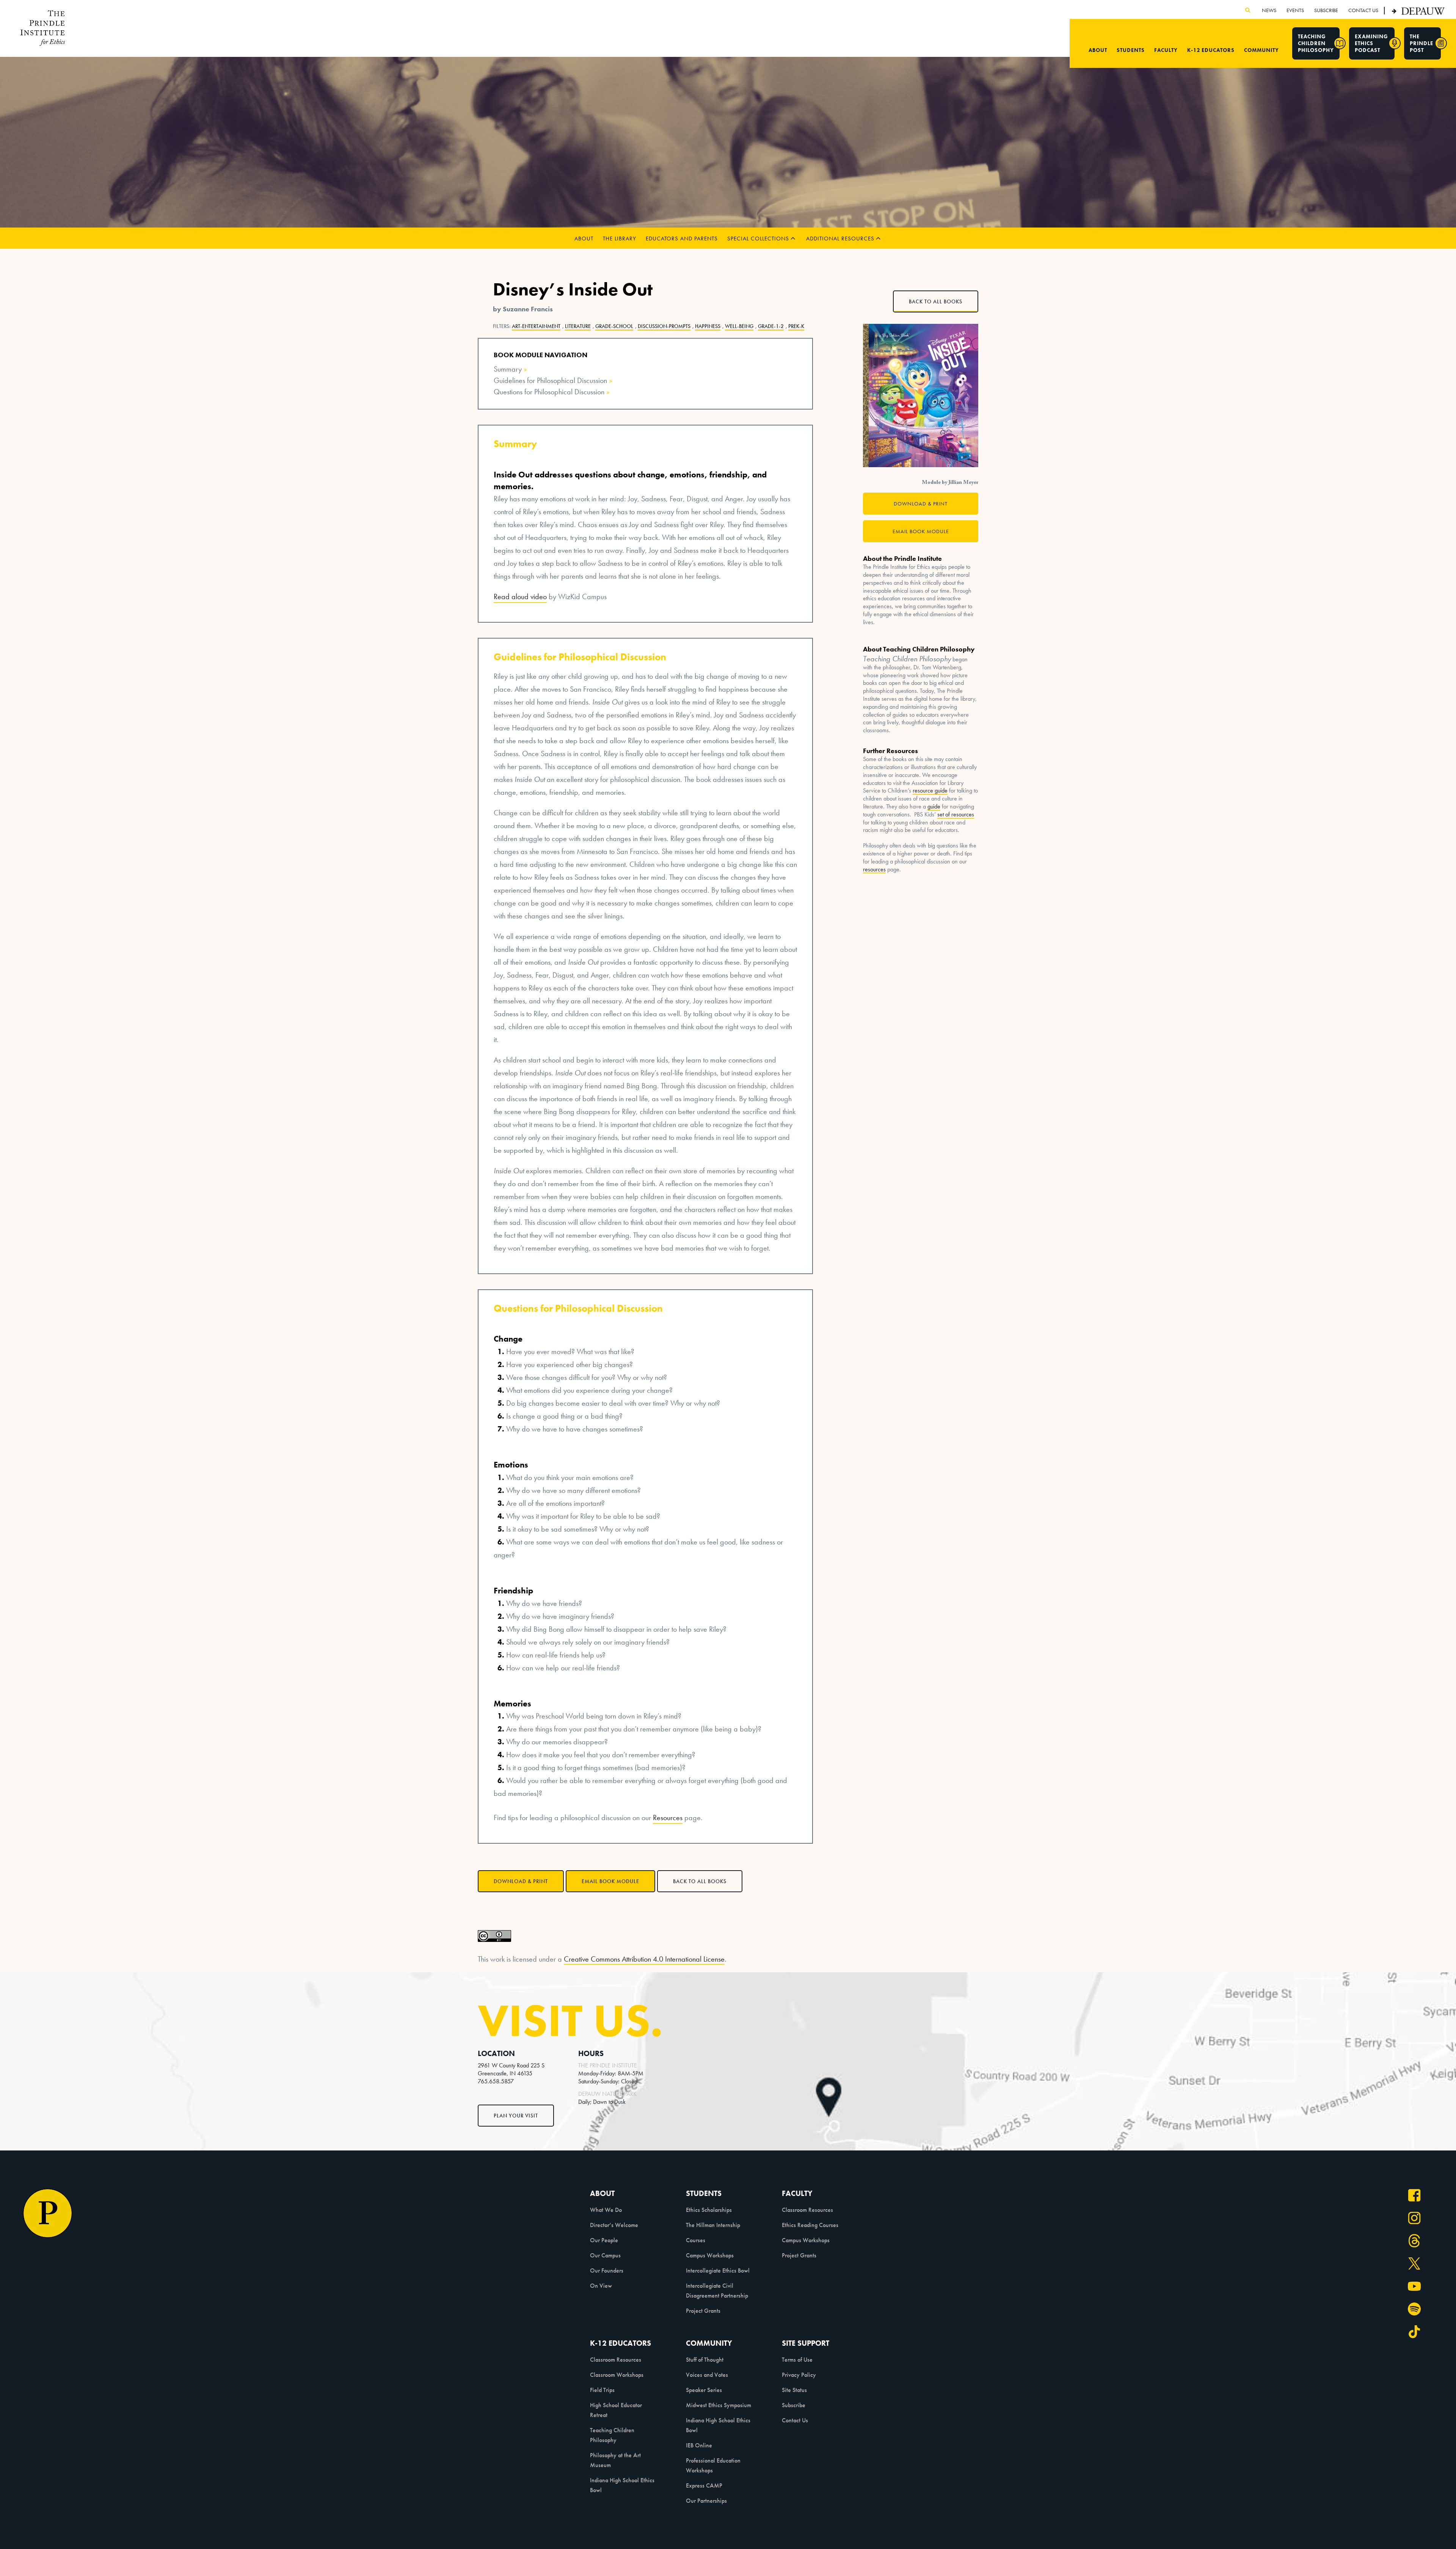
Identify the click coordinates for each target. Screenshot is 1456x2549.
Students (1131, 50)
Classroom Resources (807, 2210)
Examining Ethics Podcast (1371, 43)
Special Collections (758, 239)
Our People (604, 2240)
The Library (620, 239)
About (1098, 50)
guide (934, 807)
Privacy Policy (799, 2375)
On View (601, 2286)
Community (1261, 50)
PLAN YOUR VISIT (516, 2116)
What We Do (606, 2210)
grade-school (614, 326)
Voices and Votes (707, 2375)
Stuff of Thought (705, 2360)
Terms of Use (797, 2360)
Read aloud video (520, 596)
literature (578, 326)
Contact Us (795, 2420)
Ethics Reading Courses (810, 2225)
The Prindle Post (1421, 43)
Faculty (1166, 50)
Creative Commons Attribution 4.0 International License (644, 1959)
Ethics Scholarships (709, 2210)
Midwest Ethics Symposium (719, 2405)
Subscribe (794, 2405)
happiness (708, 326)
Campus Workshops (710, 2255)
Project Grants (703, 2311)
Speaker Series (704, 2390)
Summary (508, 369)
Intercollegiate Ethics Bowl (718, 2270)
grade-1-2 (771, 326)
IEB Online (699, 2445)
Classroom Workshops (617, 2375)
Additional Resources (840, 239)
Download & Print (521, 1881)
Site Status (794, 2390)
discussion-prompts (664, 326)
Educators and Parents (682, 239)
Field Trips (602, 2390)
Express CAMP (704, 2485)
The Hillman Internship (713, 2225)
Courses (696, 2240)
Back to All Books (700, 1881)
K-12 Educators (1211, 50)
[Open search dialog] (1248, 10)
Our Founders (607, 2270)
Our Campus (605, 2255)
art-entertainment (536, 326)
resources (874, 870)
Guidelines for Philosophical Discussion (550, 380)
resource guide (930, 791)
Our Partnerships (706, 2501)
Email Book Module (610, 1881)
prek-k (796, 326)
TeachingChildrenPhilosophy (1316, 43)
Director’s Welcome (614, 2225)
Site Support (806, 2343)
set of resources (956, 815)
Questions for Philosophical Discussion (549, 392)
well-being (739, 326)
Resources (668, 1818)
